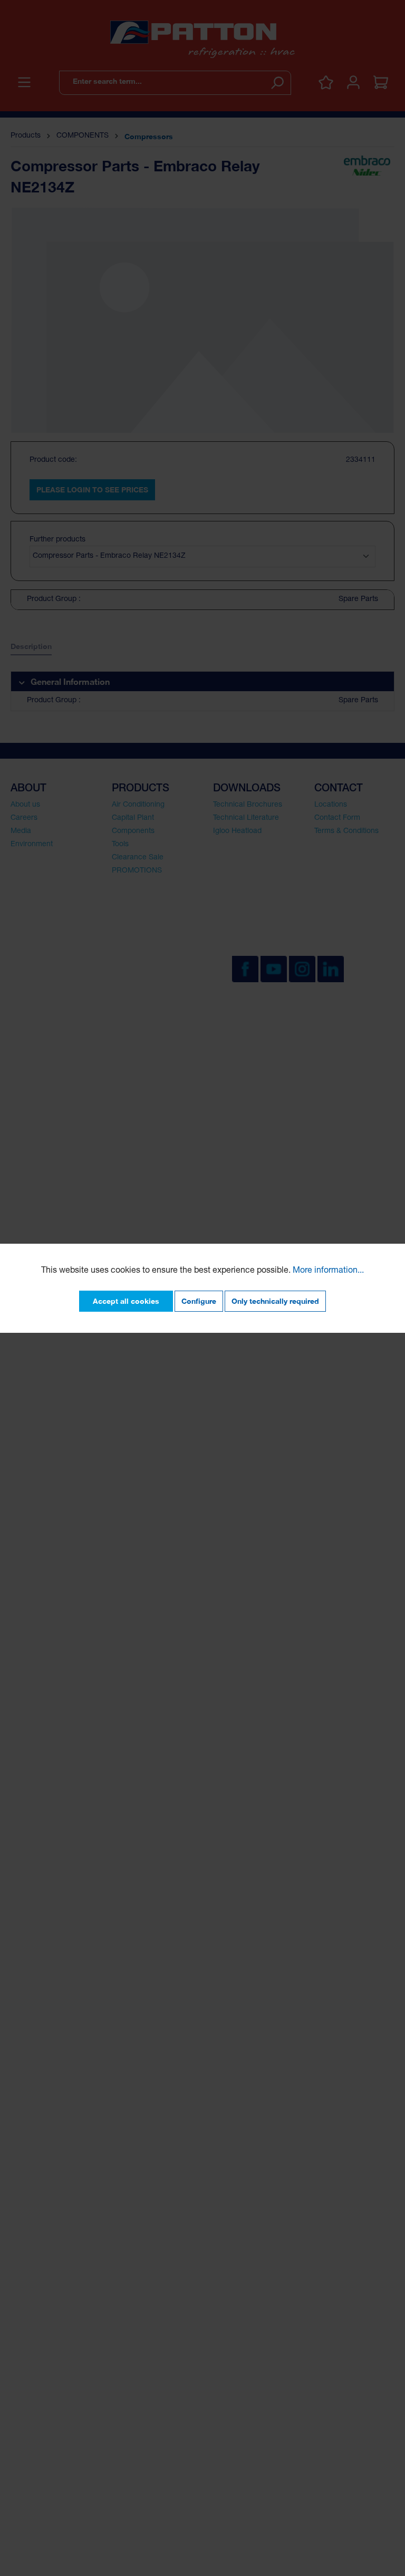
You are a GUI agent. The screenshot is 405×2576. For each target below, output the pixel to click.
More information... (328, 1271)
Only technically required (275, 1301)
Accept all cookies (126, 1301)
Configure (199, 1301)
